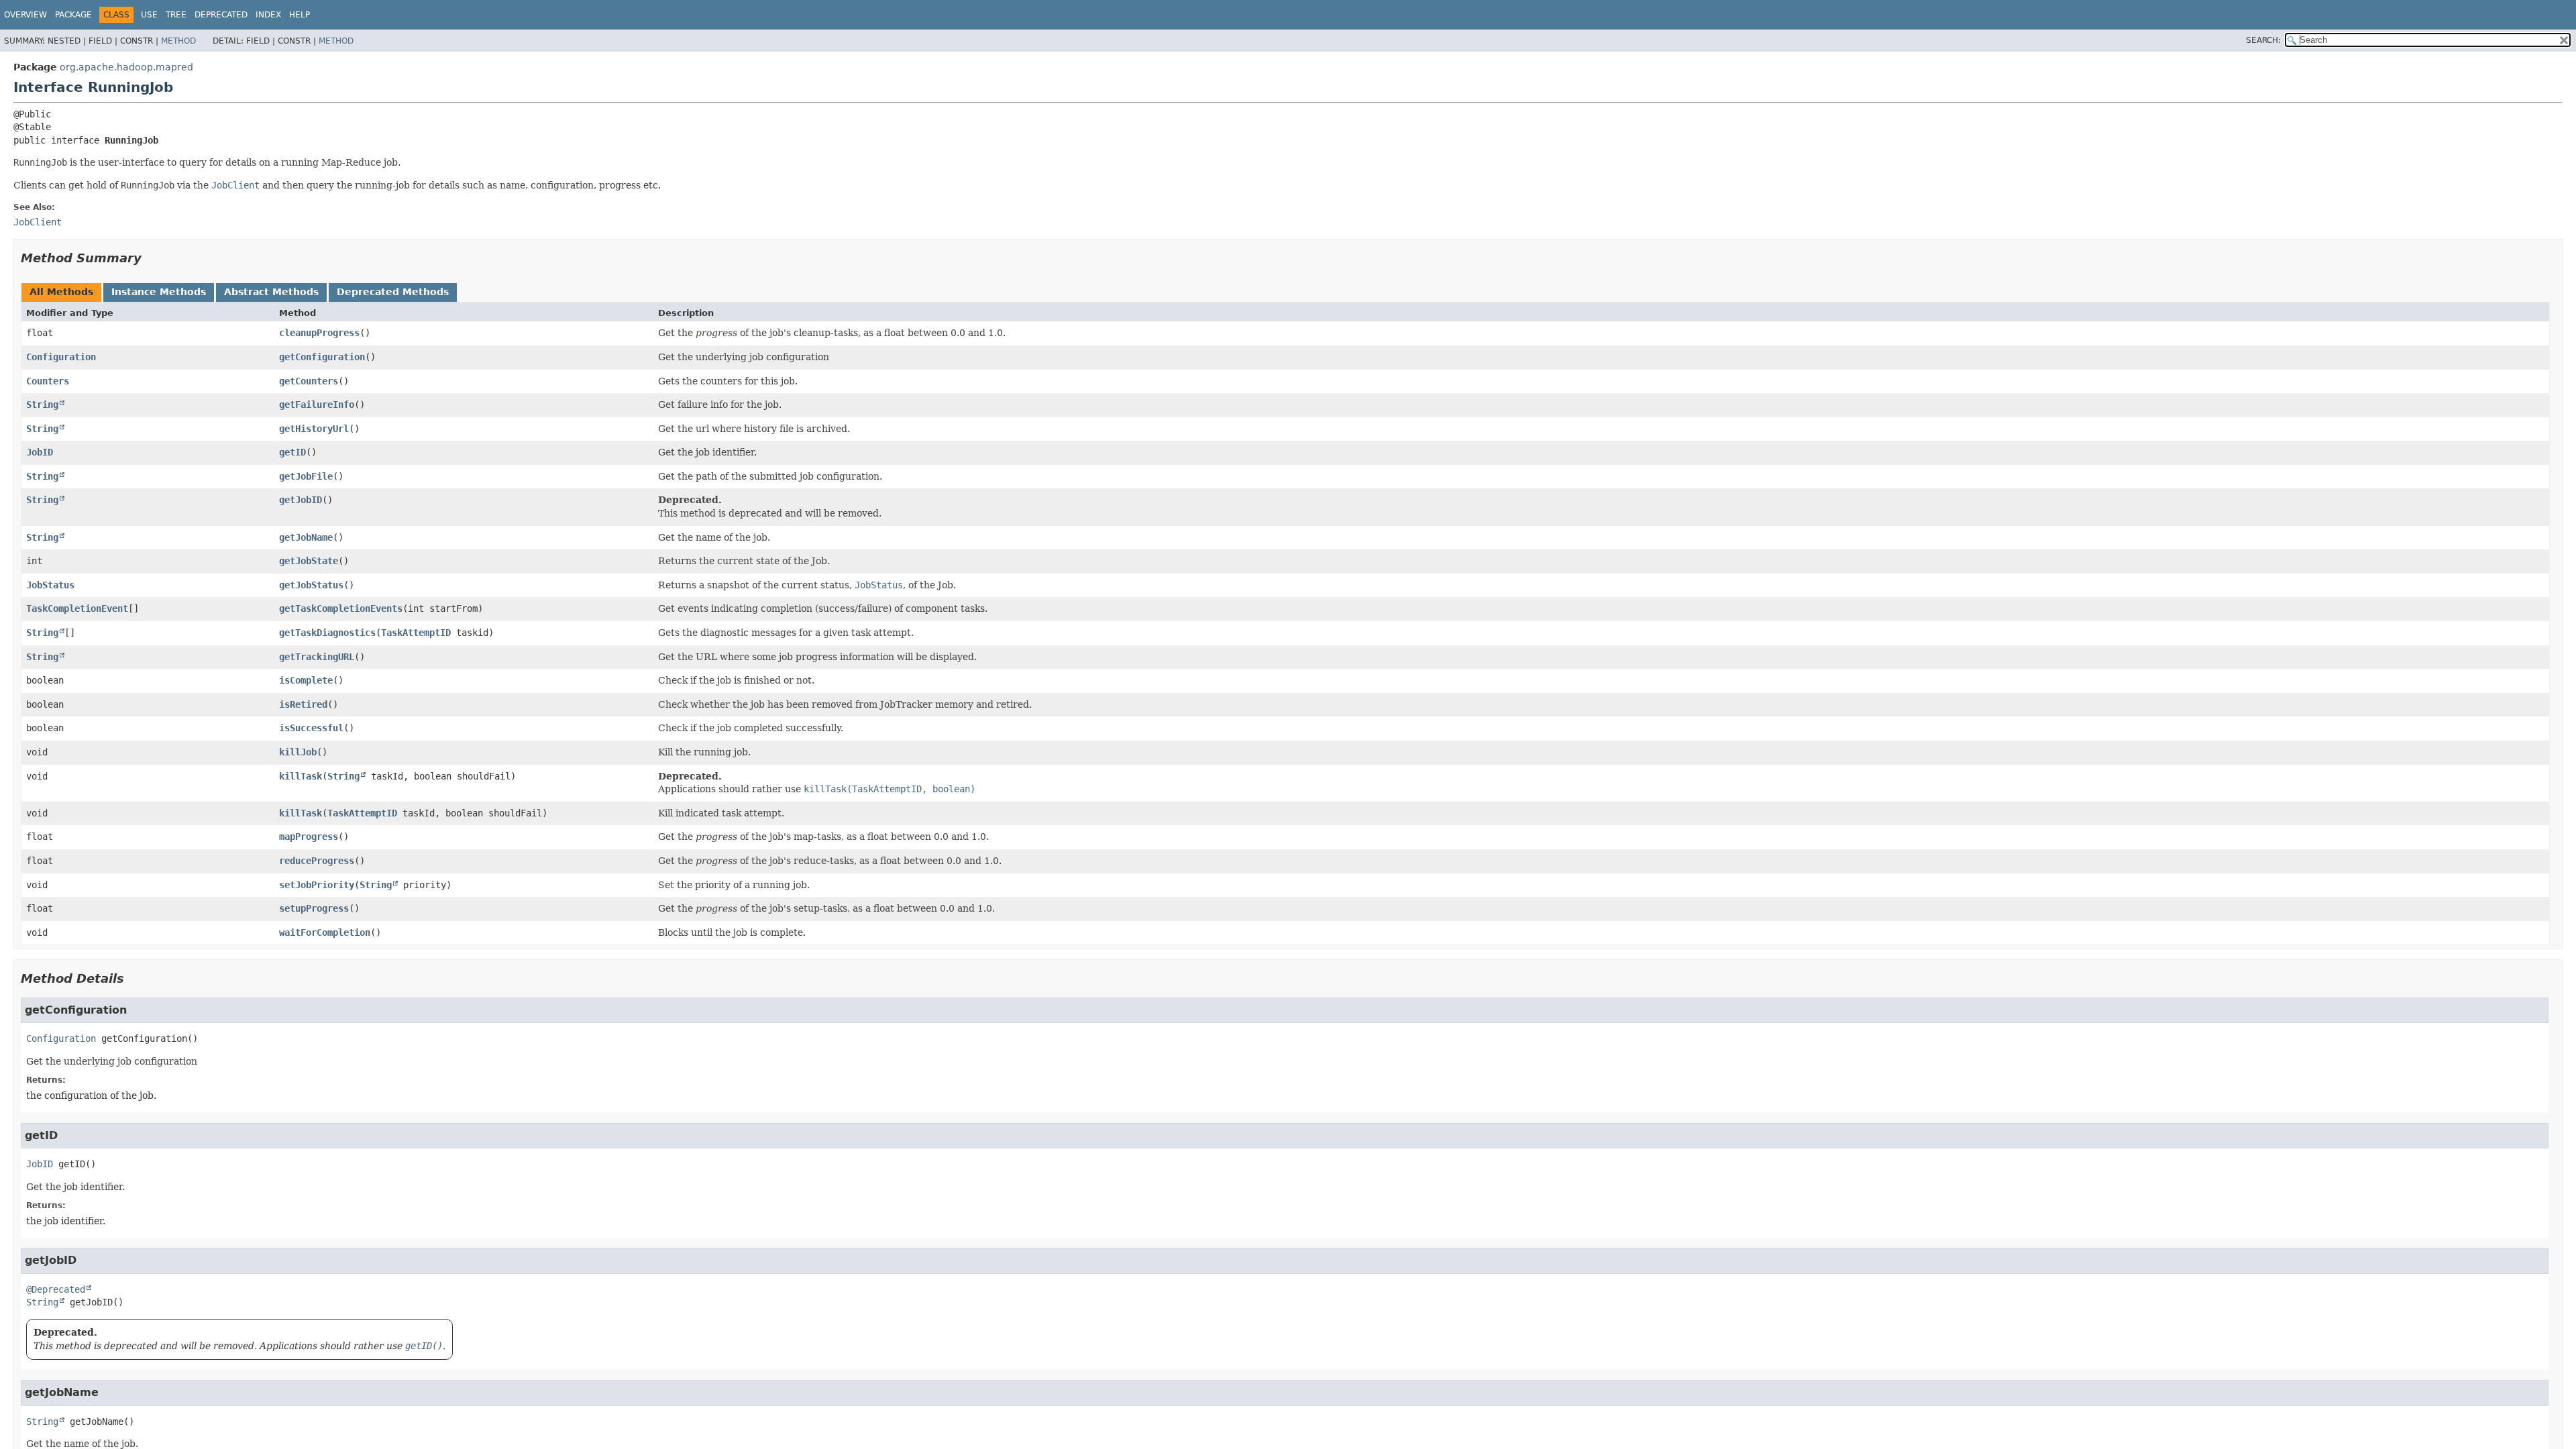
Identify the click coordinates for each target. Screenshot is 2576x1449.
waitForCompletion (325, 932)
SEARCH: (2263, 40)
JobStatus (50, 585)
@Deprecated (56, 1289)
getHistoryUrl (314, 429)
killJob (298, 752)
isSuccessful (311, 728)
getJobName (306, 537)
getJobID (301, 500)
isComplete (306, 680)
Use (149, 15)
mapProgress (309, 837)
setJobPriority (317, 885)
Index (268, 15)
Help (300, 15)
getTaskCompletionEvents (341, 608)
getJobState (309, 561)
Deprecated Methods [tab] (393, 292)
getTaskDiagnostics (327, 633)
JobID (40, 452)
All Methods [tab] (61, 292)
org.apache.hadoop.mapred (126, 67)
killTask (301, 776)
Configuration (61, 357)
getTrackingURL (317, 657)
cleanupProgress (319, 333)
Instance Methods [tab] (159, 292)
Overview (25, 15)
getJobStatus (311, 585)
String (42, 405)
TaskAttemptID (416, 633)
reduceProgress (317, 861)
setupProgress (314, 908)
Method (178, 41)
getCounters (309, 381)
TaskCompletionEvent (77, 608)
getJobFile (306, 476)
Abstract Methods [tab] (271, 292)
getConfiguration (322, 357)
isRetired (303, 704)
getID (292, 452)
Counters (48, 381)
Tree (176, 15)
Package (73, 15)
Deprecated (221, 15)
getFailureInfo (317, 405)
